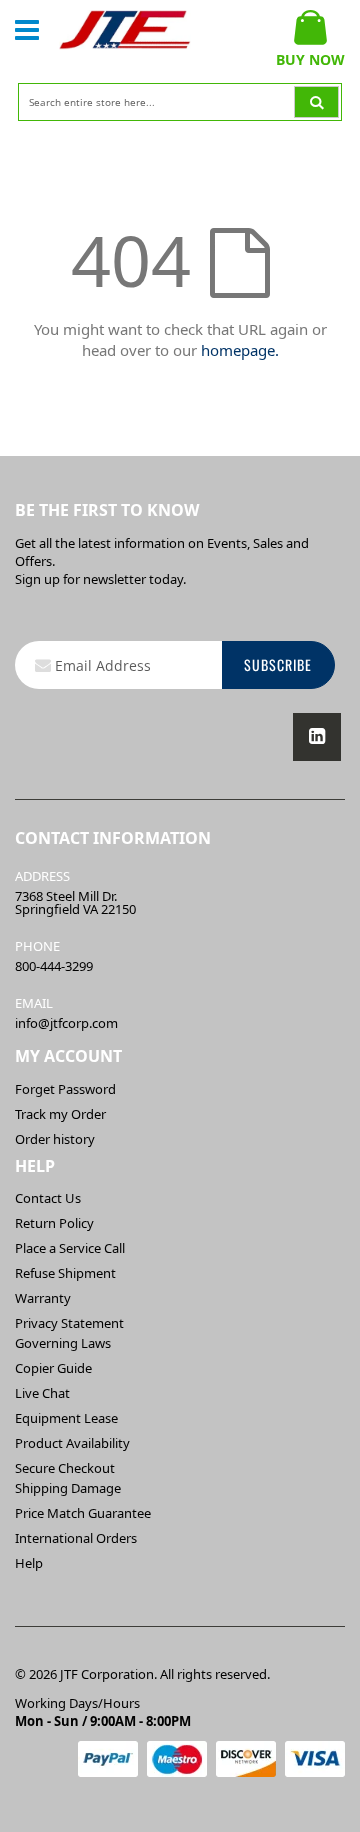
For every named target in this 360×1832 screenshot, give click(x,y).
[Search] (316, 102)
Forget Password (65, 1089)
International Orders (76, 1538)
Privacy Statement (69, 1323)
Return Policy (54, 1223)
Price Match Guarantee (83, 1513)
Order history (55, 1139)
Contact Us (48, 1198)
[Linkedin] (317, 737)
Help (29, 1563)
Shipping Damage (68, 1488)
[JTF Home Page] (125, 30)
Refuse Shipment (65, 1273)
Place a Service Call (70, 1248)
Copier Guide (53, 1368)
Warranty (43, 1298)
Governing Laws (63, 1343)
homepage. (240, 350)
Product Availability (72, 1443)
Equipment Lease (66, 1418)
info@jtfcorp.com (66, 1023)
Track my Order (60, 1114)
